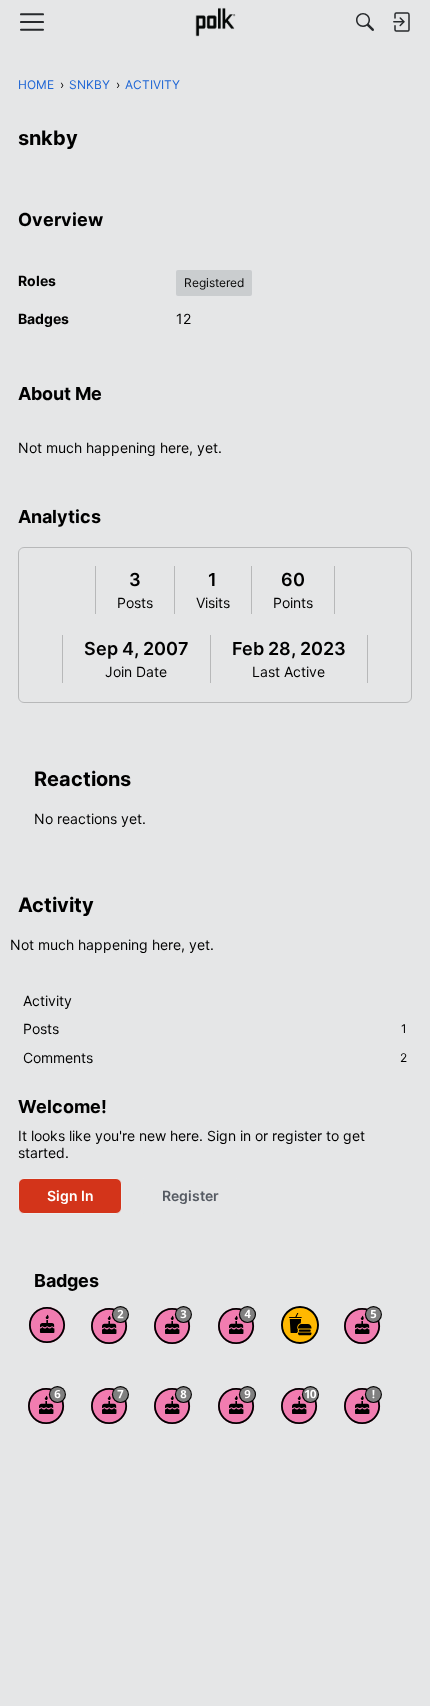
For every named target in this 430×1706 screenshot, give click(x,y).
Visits (213, 602)
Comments (215, 1057)
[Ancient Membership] (363, 1405)
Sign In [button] (70, 1195)
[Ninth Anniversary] (237, 1405)
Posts (135, 602)
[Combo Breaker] (300, 1325)
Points (293, 602)
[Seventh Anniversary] (110, 1405)
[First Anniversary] (47, 1325)
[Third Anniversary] (173, 1325)
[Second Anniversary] (110, 1325)
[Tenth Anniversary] (300, 1405)
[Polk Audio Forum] (214, 22)
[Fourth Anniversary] (237, 1325)
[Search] (365, 22)
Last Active (288, 671)
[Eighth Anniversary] (173, 1405)
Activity (47, 1000)
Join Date (136, 671)
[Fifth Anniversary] (363, 1325)
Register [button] (190, 1195)
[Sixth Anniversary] (47, 1405)
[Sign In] (401, 22)
